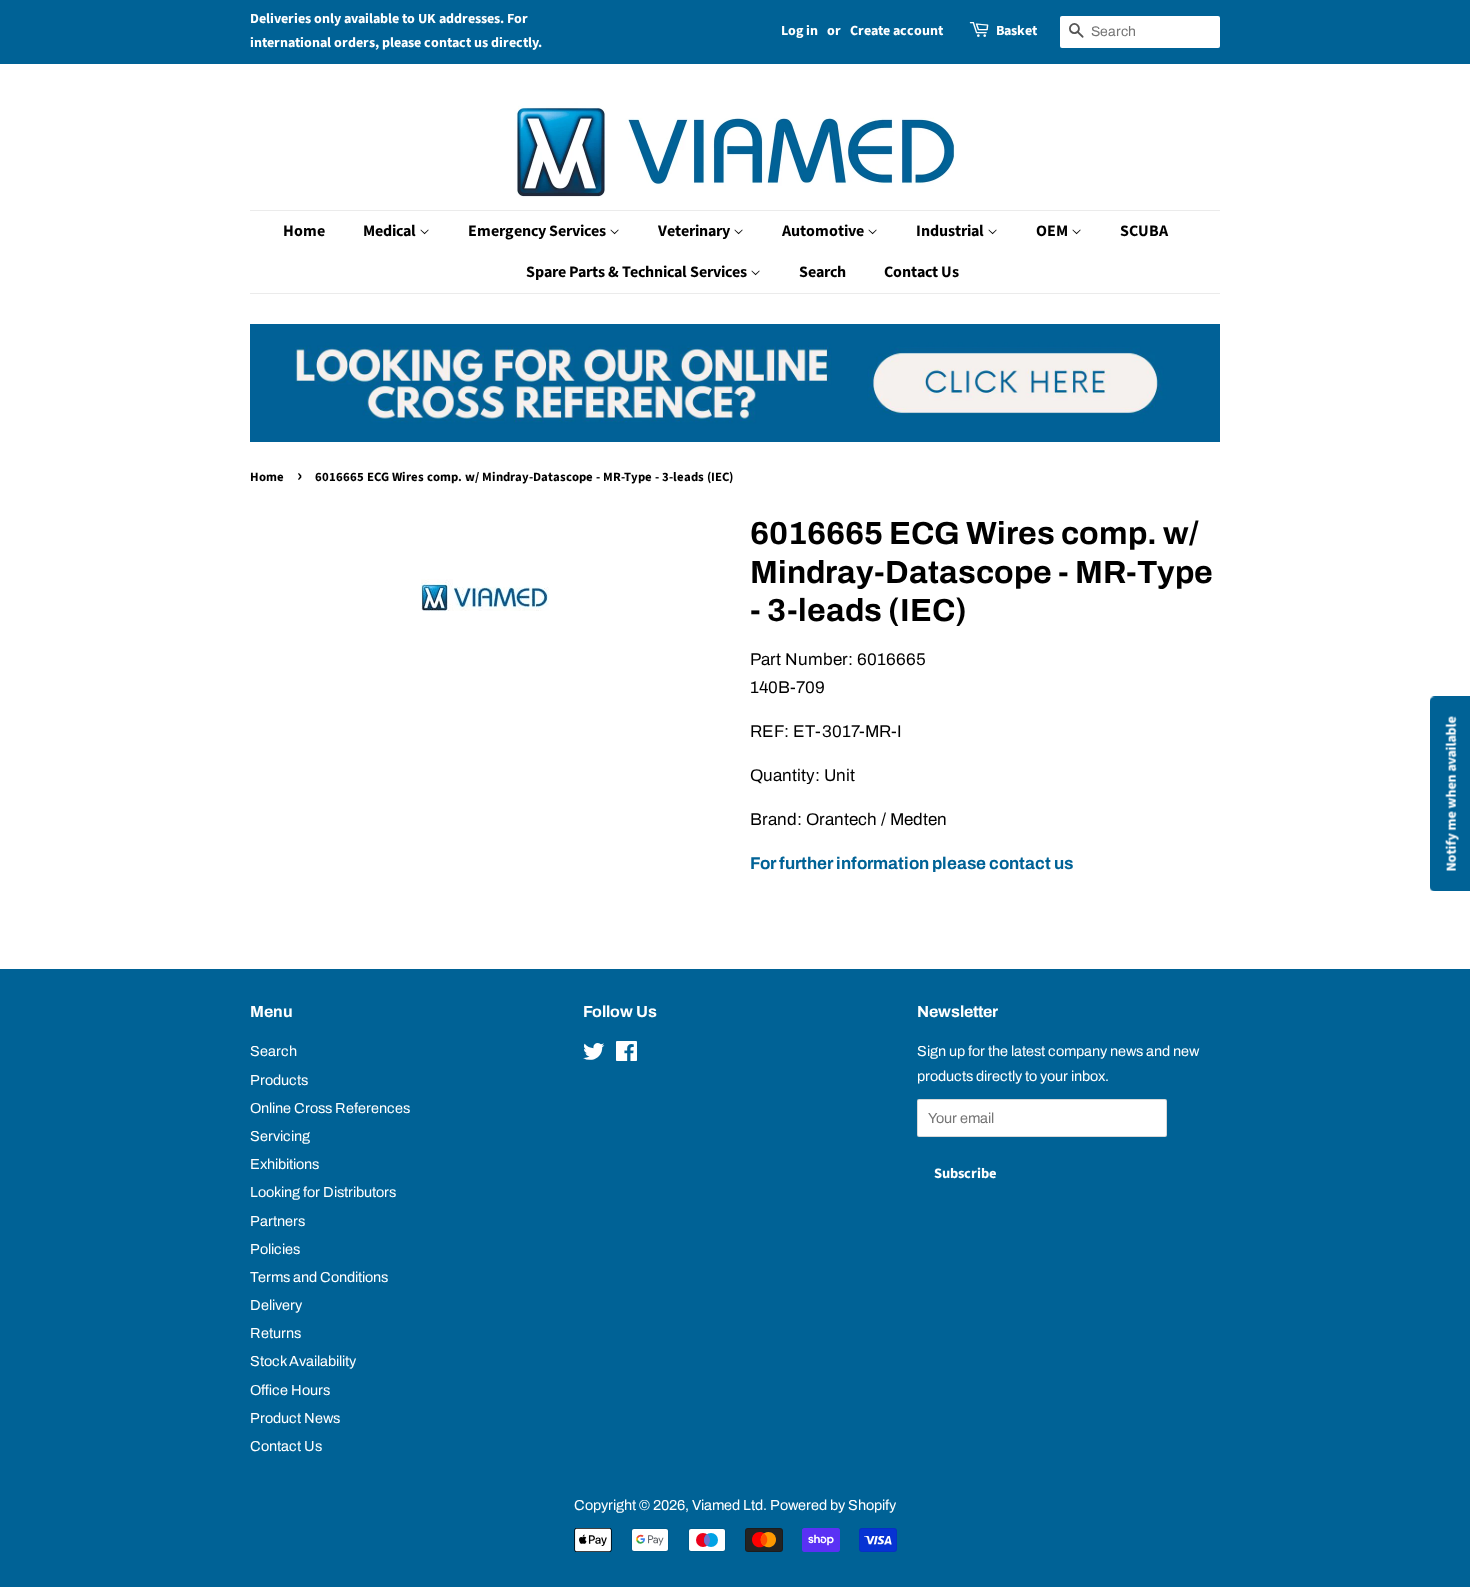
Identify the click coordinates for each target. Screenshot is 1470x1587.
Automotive (824, 231)
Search (822, 272)
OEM (1053, 231)
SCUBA (1144, 231)
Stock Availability (303, 1361)
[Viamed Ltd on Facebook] (626, 1055)
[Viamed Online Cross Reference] (735, 436)
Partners (277, 1221)
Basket (1016, 31)
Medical (391, 231)
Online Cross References (330, 1108)
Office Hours (290, 1390)
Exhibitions (284, 1164)
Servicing (280, 1136)
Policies (275, 1249)
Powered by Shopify (833, 1505)
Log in (799, 31)
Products (279, 1080)
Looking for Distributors (323, 1192)
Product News (295, 1418)
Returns (275, 1333)
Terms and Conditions (319, 1277)
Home (304, 231)
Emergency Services (538, 231)
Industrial (951, 231)
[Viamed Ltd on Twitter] (594, 1055)
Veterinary (695, 231)
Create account (896, 31)
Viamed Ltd (727, 1505)
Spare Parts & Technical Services (638, 272)
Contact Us (921, 272)
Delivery (276, 1305)
